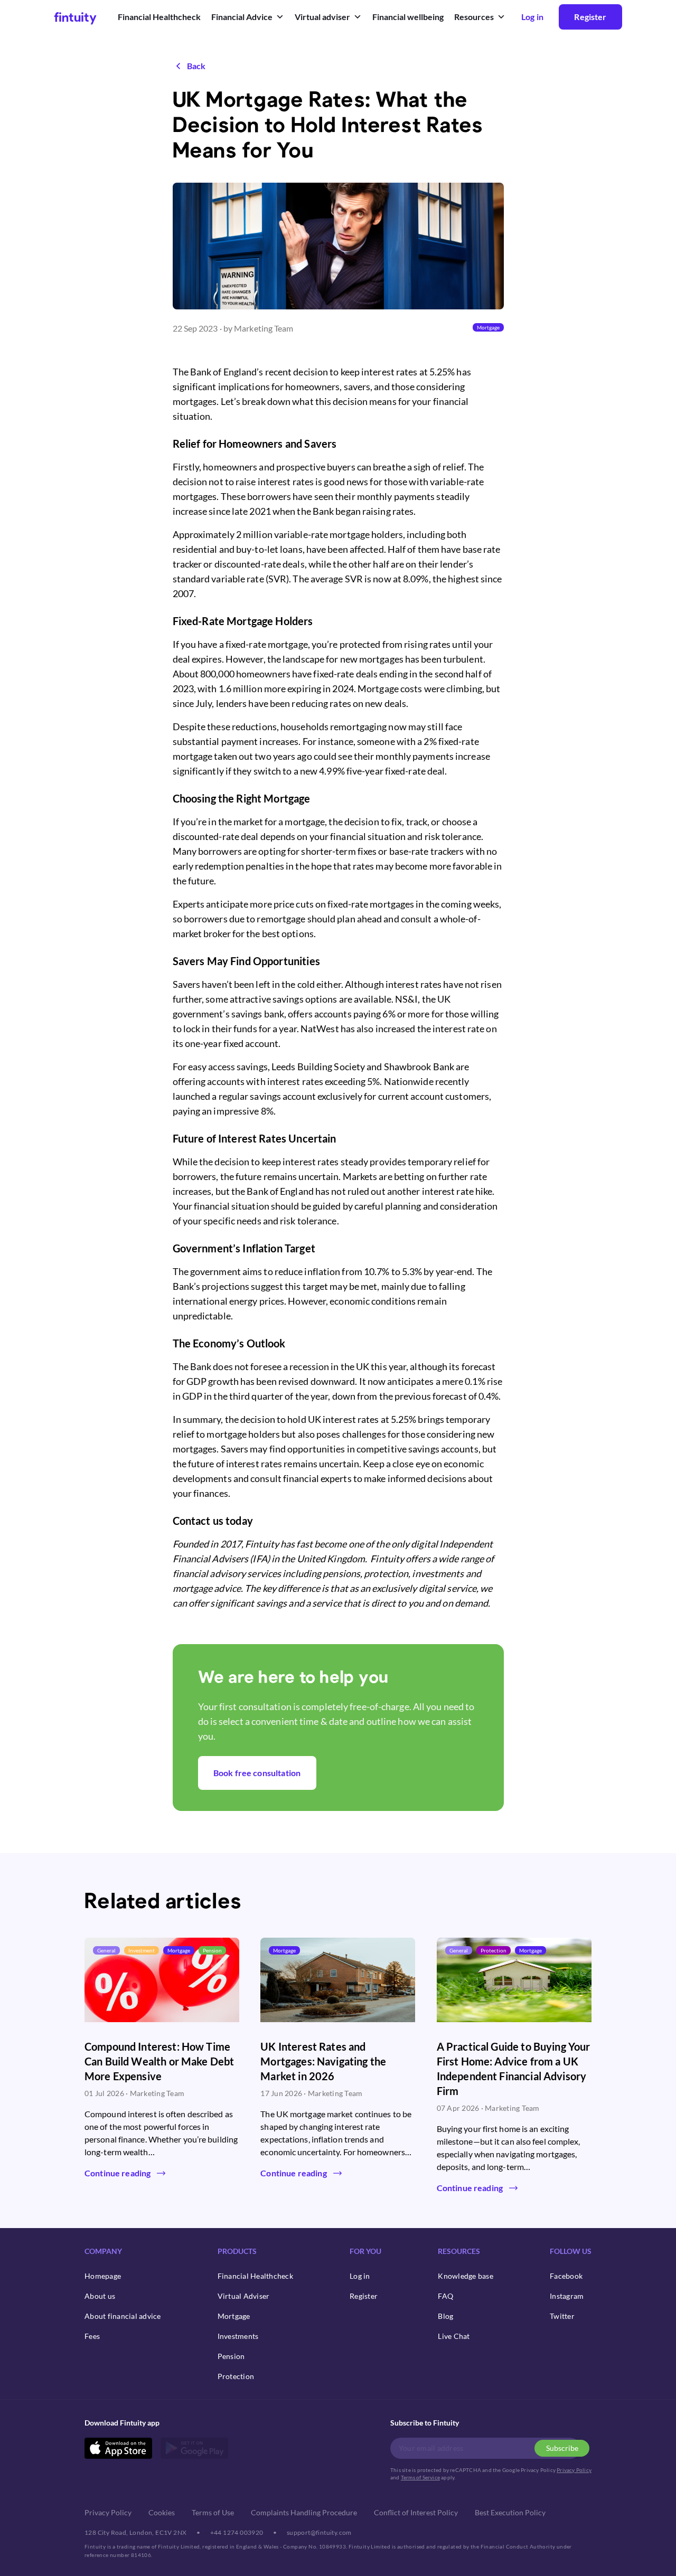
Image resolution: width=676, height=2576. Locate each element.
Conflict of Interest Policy (416, 2512)
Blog (445, 2316)
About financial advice (123, 2316)
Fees (92, 2336)
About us (100, 2296)
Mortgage (234, 2316)
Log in (360, 2276)
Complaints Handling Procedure (304, 2512)
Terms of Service (420, 2477)
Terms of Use (213, 2512)
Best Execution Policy (510, 2512)
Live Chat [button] (454, 2336)
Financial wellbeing (408, 17)
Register (590, 17)
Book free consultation (257, 1773)
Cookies (162, 2512)
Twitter (562, 2316)
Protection (236, 2376)
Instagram (567, 2296)
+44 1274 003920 (237, 2532)
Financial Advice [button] (242, 17)
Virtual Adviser (244, 2296)
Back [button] (196, 66)
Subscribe (562, 2448)
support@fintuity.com (319, 2532)
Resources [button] (474, 17)
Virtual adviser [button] (322, 17)
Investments (238, 2336)
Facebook (566, 2276)
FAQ (445, 2296)
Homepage (103, 2276)
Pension (231, 2356)
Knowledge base (466, 2276)
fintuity (75, 17)
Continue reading (118, 2173)
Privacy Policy (574, 2470)
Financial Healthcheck (159, 17)
